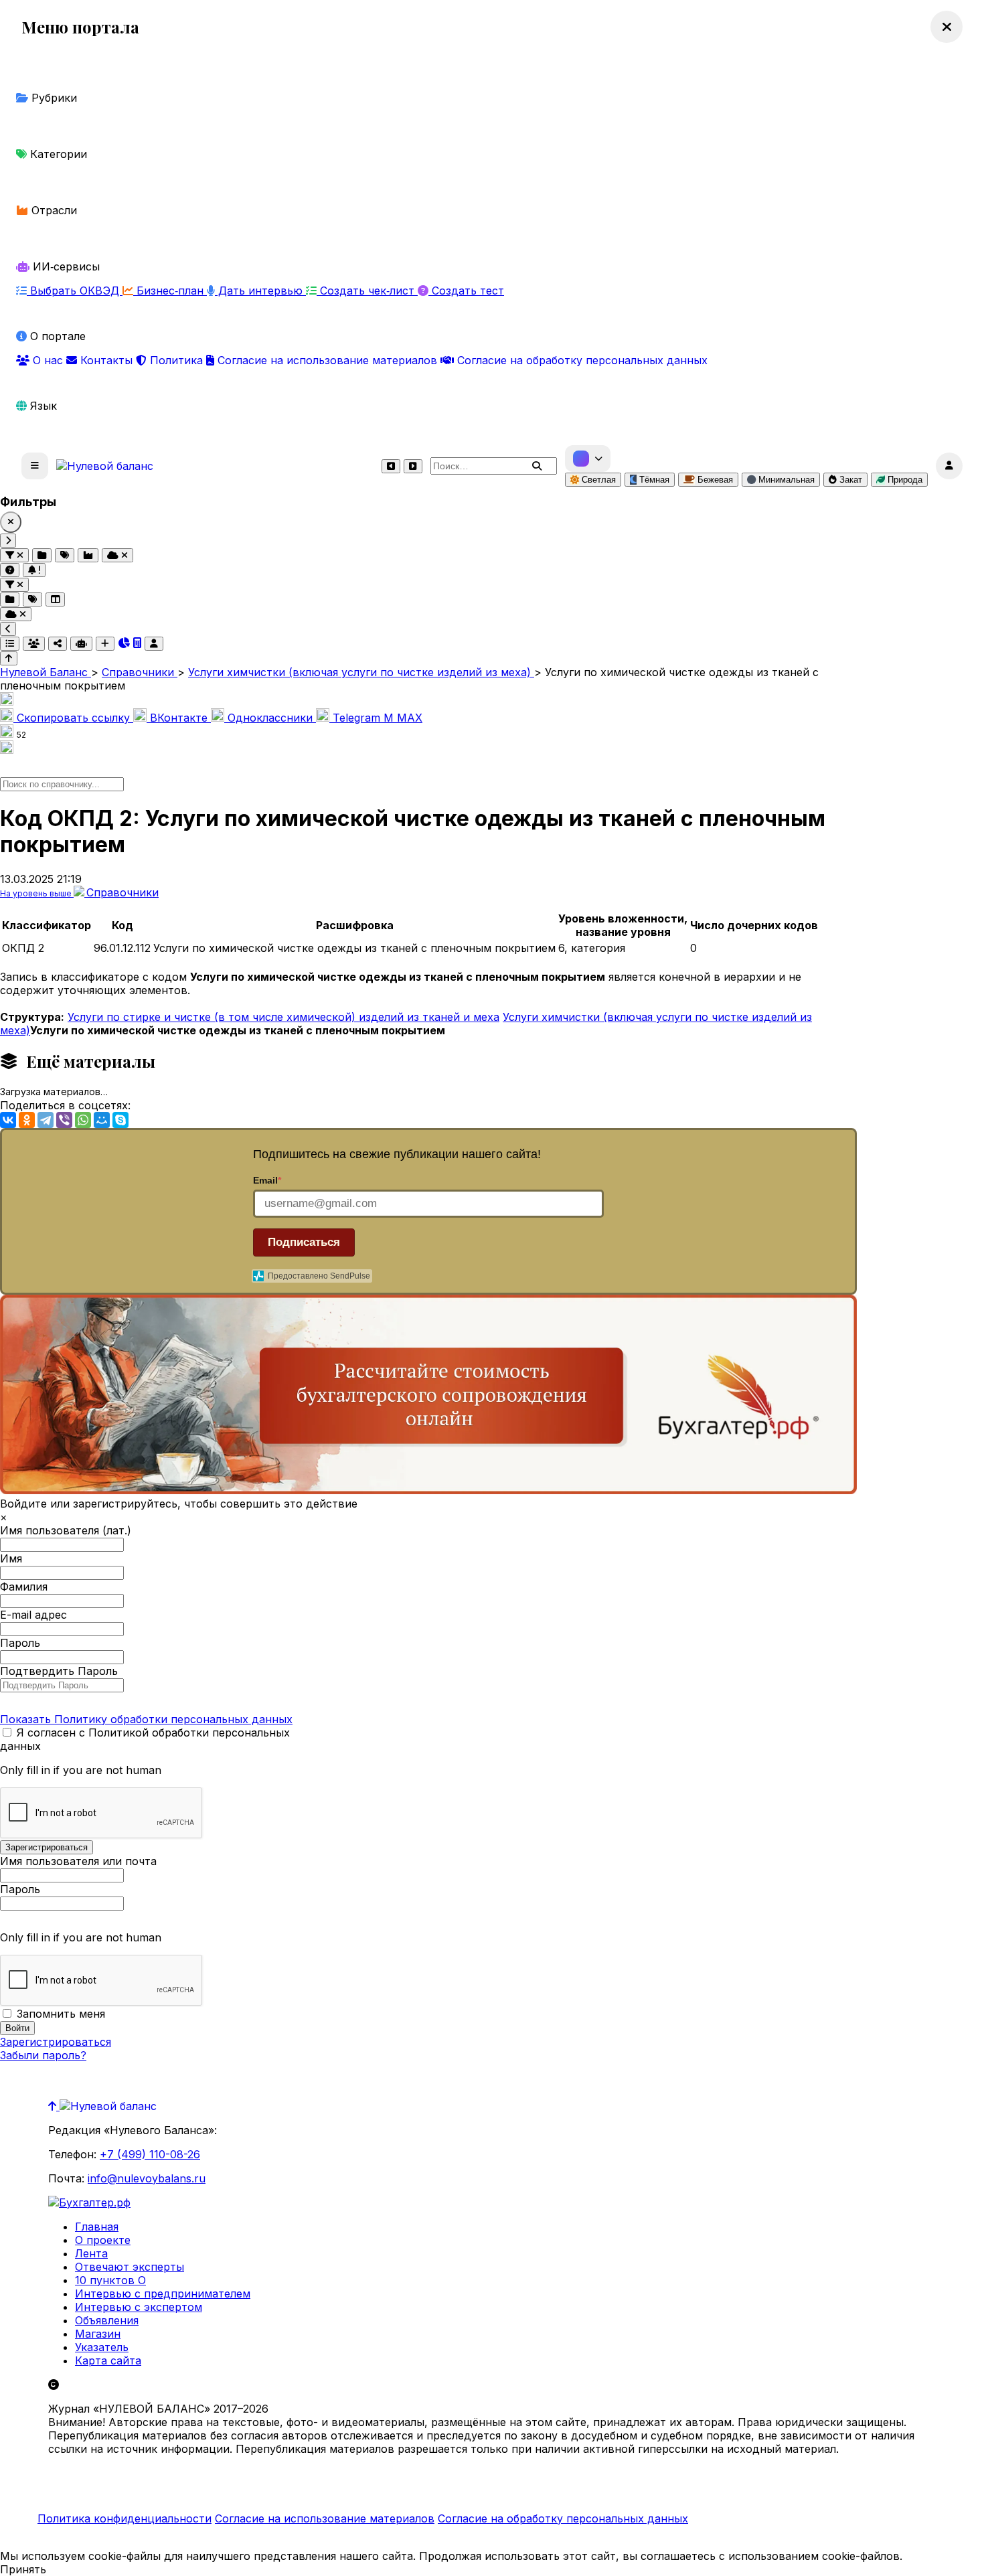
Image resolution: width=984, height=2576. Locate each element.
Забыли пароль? (43, 2055)
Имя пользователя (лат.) (66, 1530)
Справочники (122, 892)
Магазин (98, 2334)
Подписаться (304, 1242)
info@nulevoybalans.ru (147, 2178)
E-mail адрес (33, 1615)
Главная (97, 2227)
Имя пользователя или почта (78, 1861)
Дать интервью (260, 291)
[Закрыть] (11, 522)
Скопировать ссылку (73, 718)
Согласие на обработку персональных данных (581, 360)
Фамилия (24, 1587)
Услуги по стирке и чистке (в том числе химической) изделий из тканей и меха (283, 1017)
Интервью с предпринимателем (163, 2293)
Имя (11, 1558)
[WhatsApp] (83, 1120)
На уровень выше (37, 893)
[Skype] (120, 1120)
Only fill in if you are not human (81, 1770)
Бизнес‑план (170, 291)
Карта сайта (108, 2360)
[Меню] (35, 466)
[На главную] (105, 466)
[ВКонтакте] (8, 1120)
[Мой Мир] (102, 1120)
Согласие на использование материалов (327, 360)
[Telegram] (46, 1120)
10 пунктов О (110, 2280)
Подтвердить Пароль (59, 1671)
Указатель (102, 2347)
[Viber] (64, 1120)
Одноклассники (270, 718)
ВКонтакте (179, 718)
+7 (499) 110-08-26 (150, 2154)
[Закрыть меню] (947, 27)
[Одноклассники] (27, 1120)
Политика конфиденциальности (125, 2518)
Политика (176, 360)
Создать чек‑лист (367, 291)
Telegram (356, 718)
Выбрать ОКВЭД (75, 291)
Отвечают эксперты (130, 2267)
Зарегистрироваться (56, 2042)
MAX (403, 718)
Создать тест (466, 291)
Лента (91, 2253)
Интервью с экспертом (139, 2307)
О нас (48, 360)
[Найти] (537, 466)
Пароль (20, 1643)
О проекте (103, 2240)
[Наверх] (54, 2106)
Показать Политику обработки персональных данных (146, 1719)
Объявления (107, 2320)
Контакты (106, 360)
